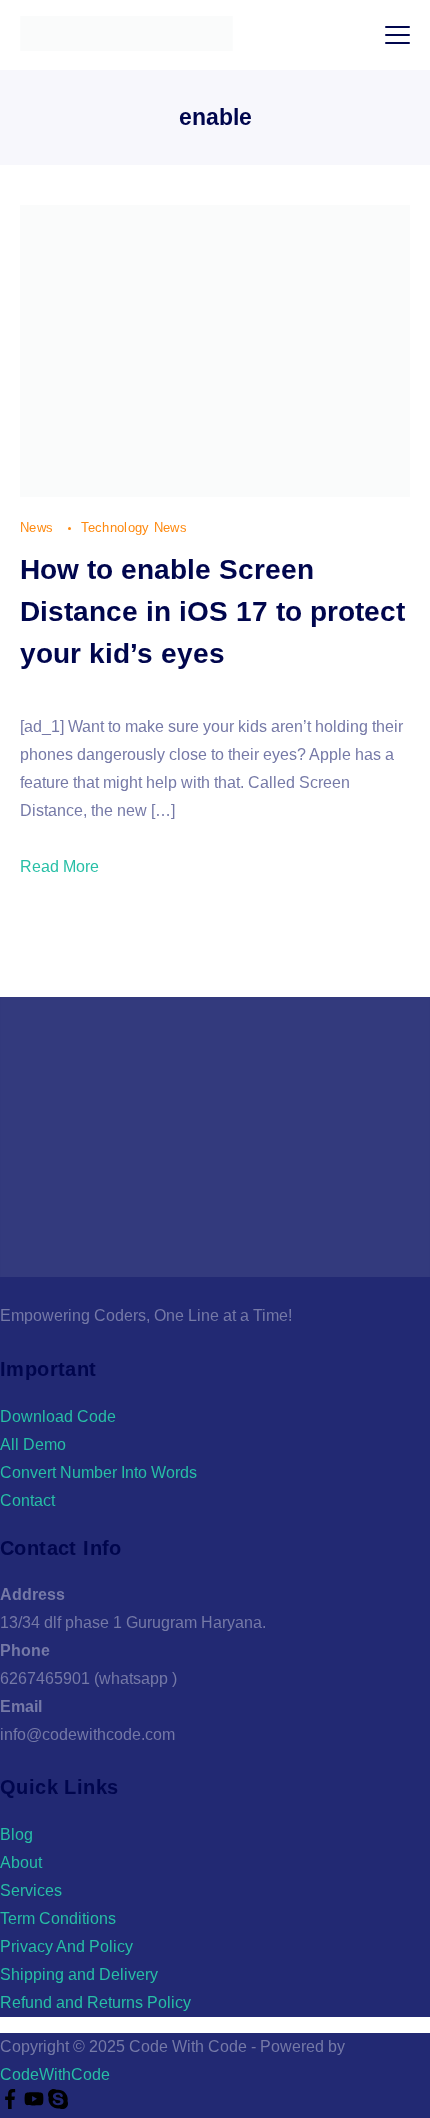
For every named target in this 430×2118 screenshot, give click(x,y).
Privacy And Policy (66, 1946)
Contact (27, 1500)
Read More (59, 866)
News (39, 527)
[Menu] (397, 35)
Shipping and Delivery (79, 1974)
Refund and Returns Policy (95, 2002)
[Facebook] (12, 2103)
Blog (16, 1834)
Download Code (58, 1416)
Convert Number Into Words (98, 1472)
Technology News (134, 527)
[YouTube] (36, 2103)
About (21, 1862)
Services (31, 1890)
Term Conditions (58, 1918)
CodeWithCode (55, 2074)
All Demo (33, 1444)
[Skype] (58, 2103)
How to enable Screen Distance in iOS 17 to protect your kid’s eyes (212, 611)
